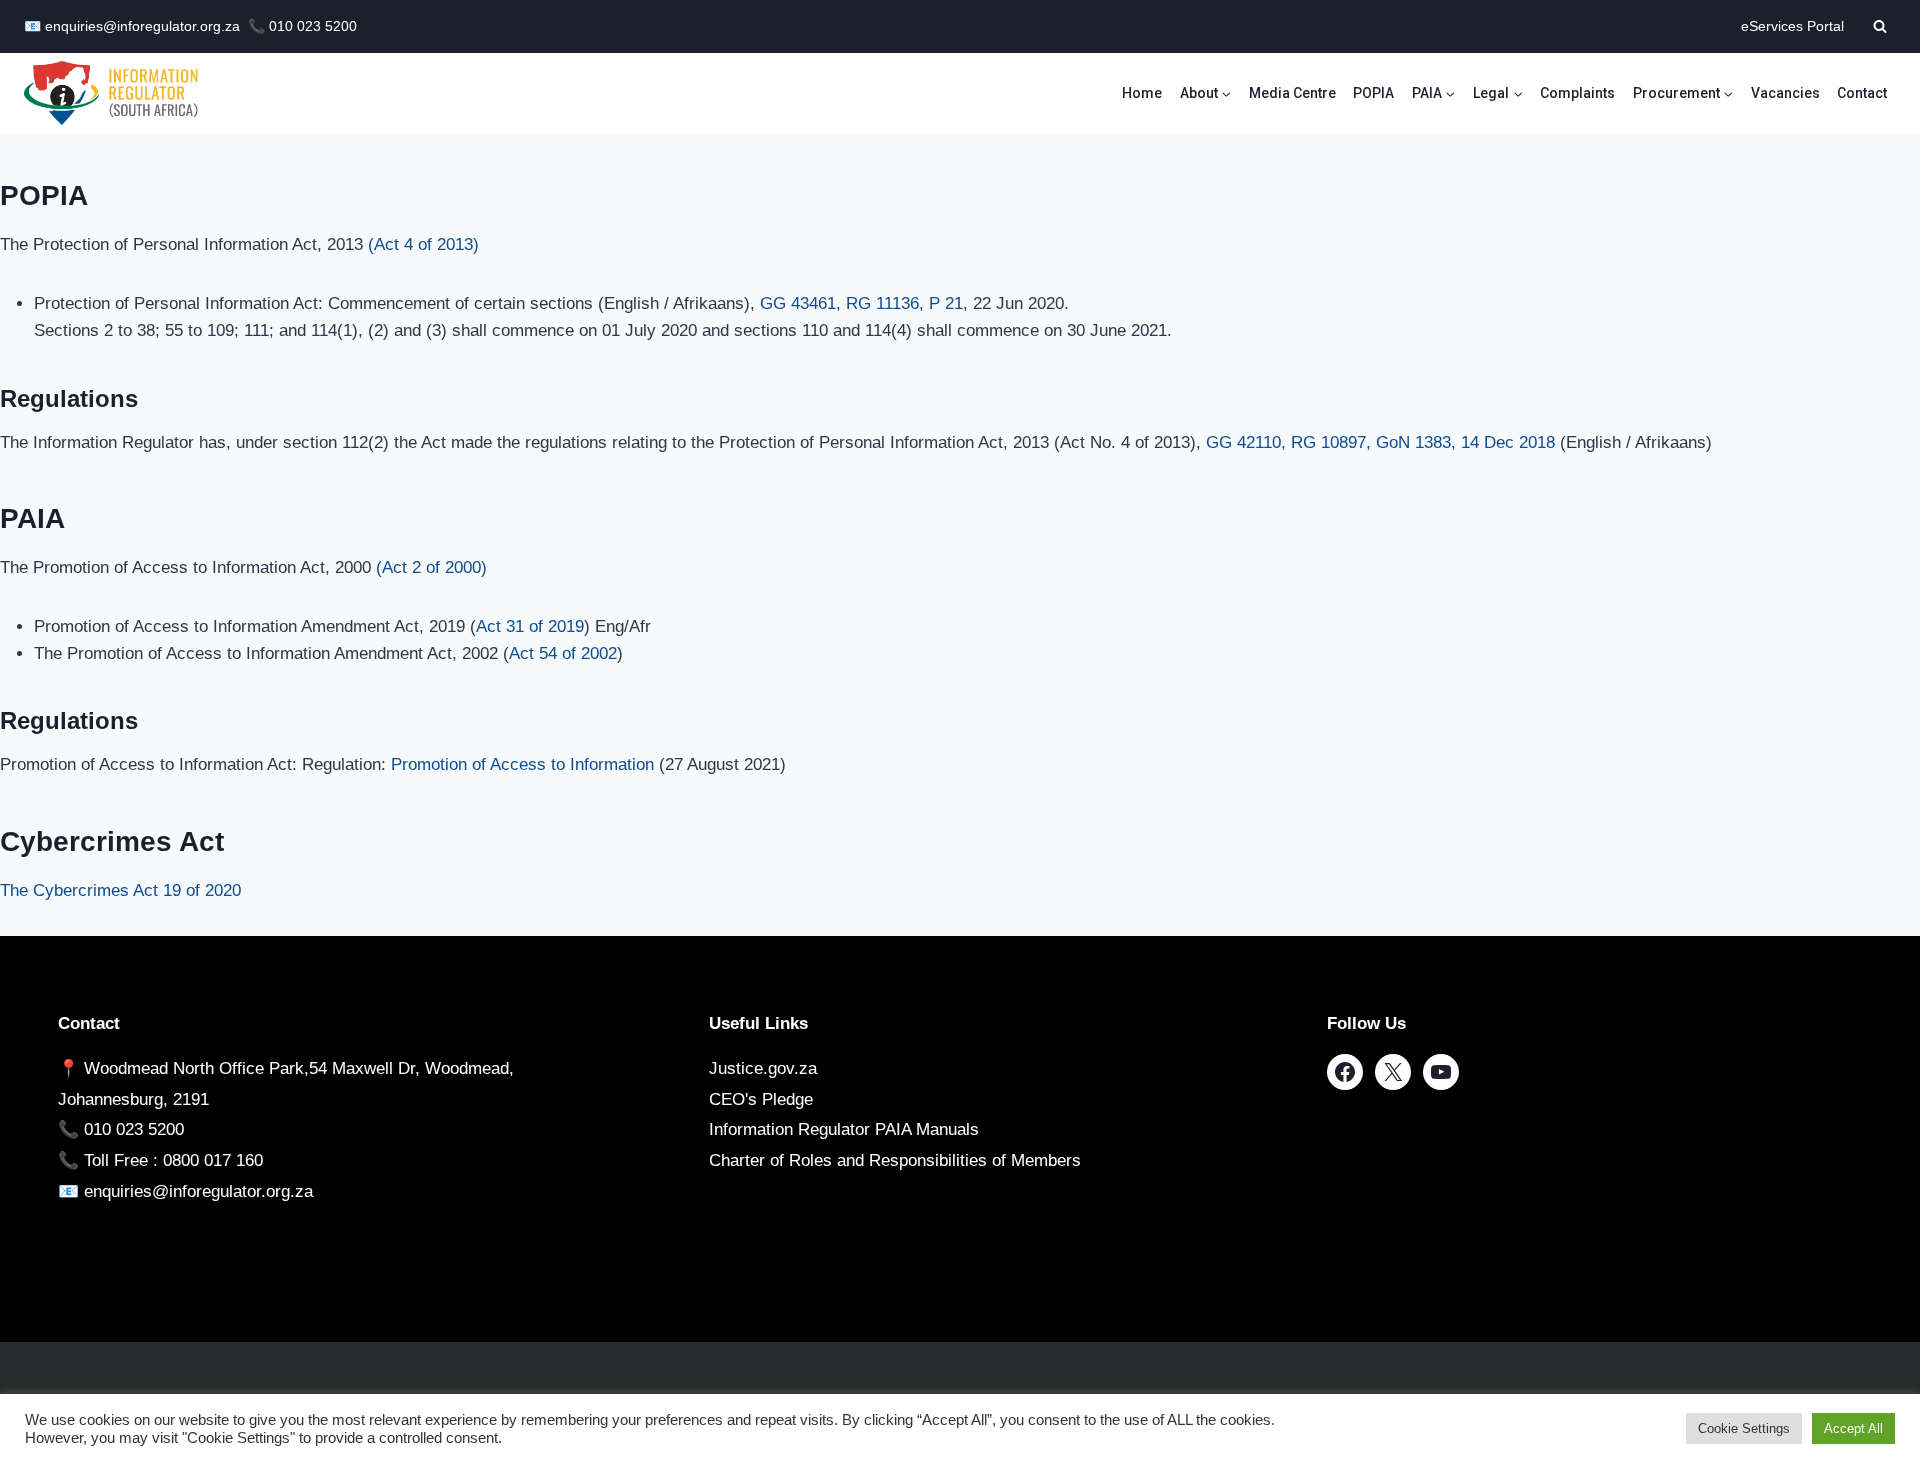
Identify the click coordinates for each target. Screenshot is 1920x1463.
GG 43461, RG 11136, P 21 (861, 303)
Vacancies (1785, 93)
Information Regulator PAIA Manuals (844, 1129)
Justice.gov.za (763, 1068)
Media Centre (1292, 93)
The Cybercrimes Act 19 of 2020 (120, 890)
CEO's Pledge (761, 1099)
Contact (1862, 93)
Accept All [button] (1853, 1428)
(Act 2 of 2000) (431, 567)
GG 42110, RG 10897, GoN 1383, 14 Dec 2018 (1380, 442)
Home (1142, 93)
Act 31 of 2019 (530, 626)
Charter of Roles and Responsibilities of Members (895, 1160)
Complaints (1577, 93)
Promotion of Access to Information (522, 764)
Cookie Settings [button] (1744, 1428)
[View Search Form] (1880, 26)
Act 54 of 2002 (563, 653)
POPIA (1373, 93)
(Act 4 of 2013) (423, 244)
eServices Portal (1792, 26)
